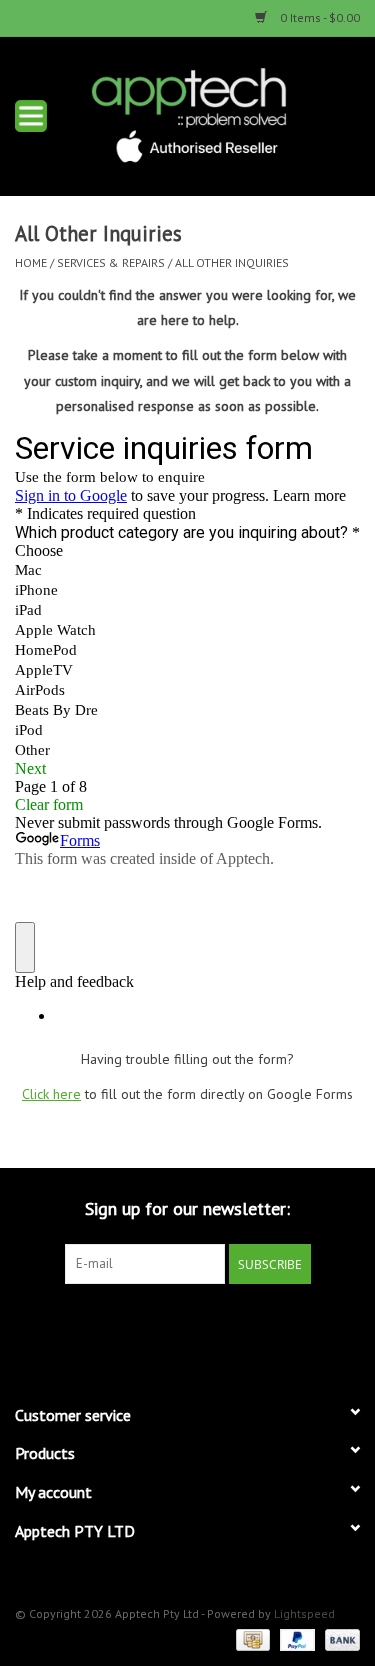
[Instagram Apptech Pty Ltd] (206, 1325)
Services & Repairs (111, 262)
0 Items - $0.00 (318, 17)
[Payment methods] (251, 1638)
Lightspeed (304, 1613)
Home (31, 262)
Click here (51, 1094)
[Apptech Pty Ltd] (219, 114)
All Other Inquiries (232, 262)
